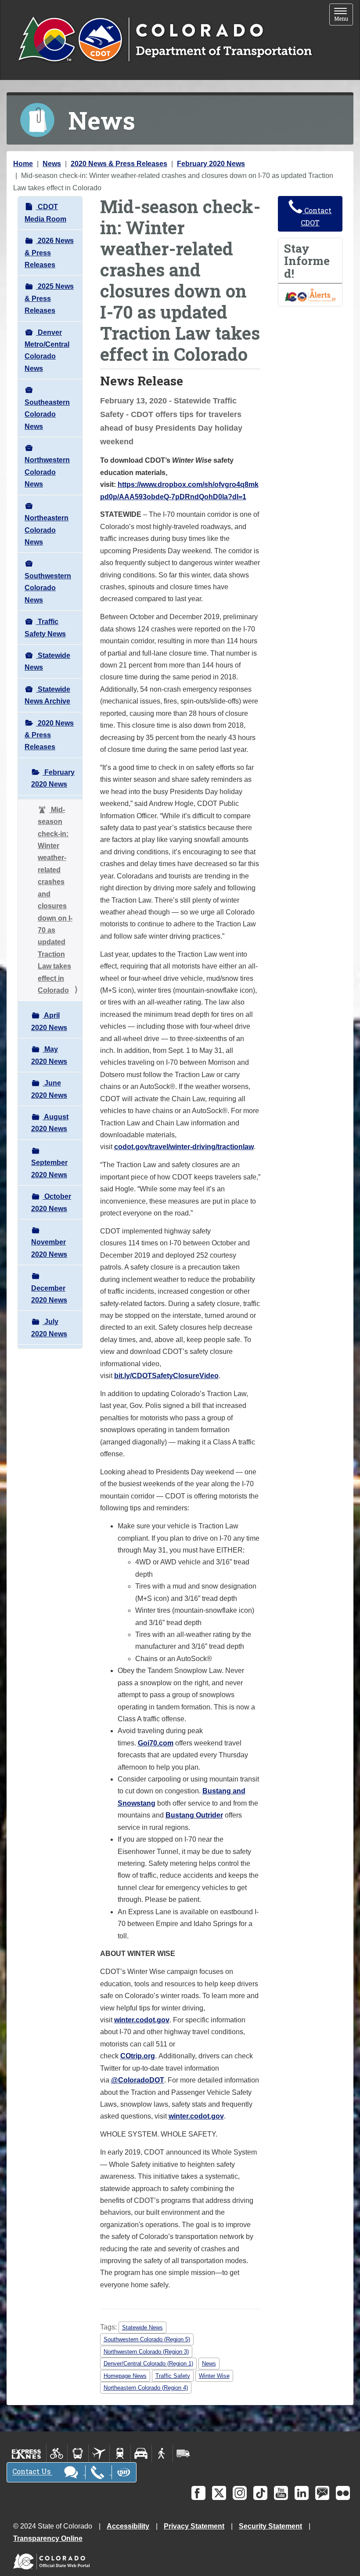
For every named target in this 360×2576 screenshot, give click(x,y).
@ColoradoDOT (138, 2080)
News (52, 164)
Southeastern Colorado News (47, 414)
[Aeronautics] (99, 2453)
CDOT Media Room (45, 213)
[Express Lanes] (27, 2453)
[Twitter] (219, 2493)
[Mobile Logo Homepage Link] (165, 40)
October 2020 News (51, 1202)
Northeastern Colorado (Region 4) (146, 2388)
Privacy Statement (194, 2526)
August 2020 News (50, 1123)
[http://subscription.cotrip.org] (310, 294)
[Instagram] (240, 2493)
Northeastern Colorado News (47, 530)
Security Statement (270, 2526)
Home (23, 164)
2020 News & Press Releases (119, 164)
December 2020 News (49, 1294)
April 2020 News (49, 1021)
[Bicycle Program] (57, 2453)
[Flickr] (343, 2493)
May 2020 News (49, 1055)
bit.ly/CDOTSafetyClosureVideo (166, 1376)
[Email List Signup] (322, 2493)
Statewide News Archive (47, 695)
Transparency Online (48, 2538)
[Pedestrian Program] (162, 2453)
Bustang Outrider (194, 1815)
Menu (344, 15)
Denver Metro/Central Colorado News (47, 350)
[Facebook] (198, 2493)
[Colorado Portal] (53, 2560)
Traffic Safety (173, 2376)
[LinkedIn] (302, 2493)
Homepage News (125, 2376)
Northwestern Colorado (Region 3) (146, 2352)
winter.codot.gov (142, 2020)
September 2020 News (49, 1168)
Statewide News (47, 661)
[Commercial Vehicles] (183, 2453)
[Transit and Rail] (78, 2453)
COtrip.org (138, 2056)
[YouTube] (281, 2493)
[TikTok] (260, 2493)
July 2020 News (49, 1328)
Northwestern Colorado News (47, 472)
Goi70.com (156, 1743)
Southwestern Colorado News (48, 588)
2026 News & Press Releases (49, 253)
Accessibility (128, 2526)
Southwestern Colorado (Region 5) (147, 2339)
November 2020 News (49, 1248)
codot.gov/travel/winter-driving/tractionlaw (184, 1147)
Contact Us (32, 2472)
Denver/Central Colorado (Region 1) (148, 2364)
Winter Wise (214, 2376)
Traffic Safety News (45, 628)
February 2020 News (211, 164)
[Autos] (141, 2453)
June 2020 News (49, 1089)
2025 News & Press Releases (49, 298)
